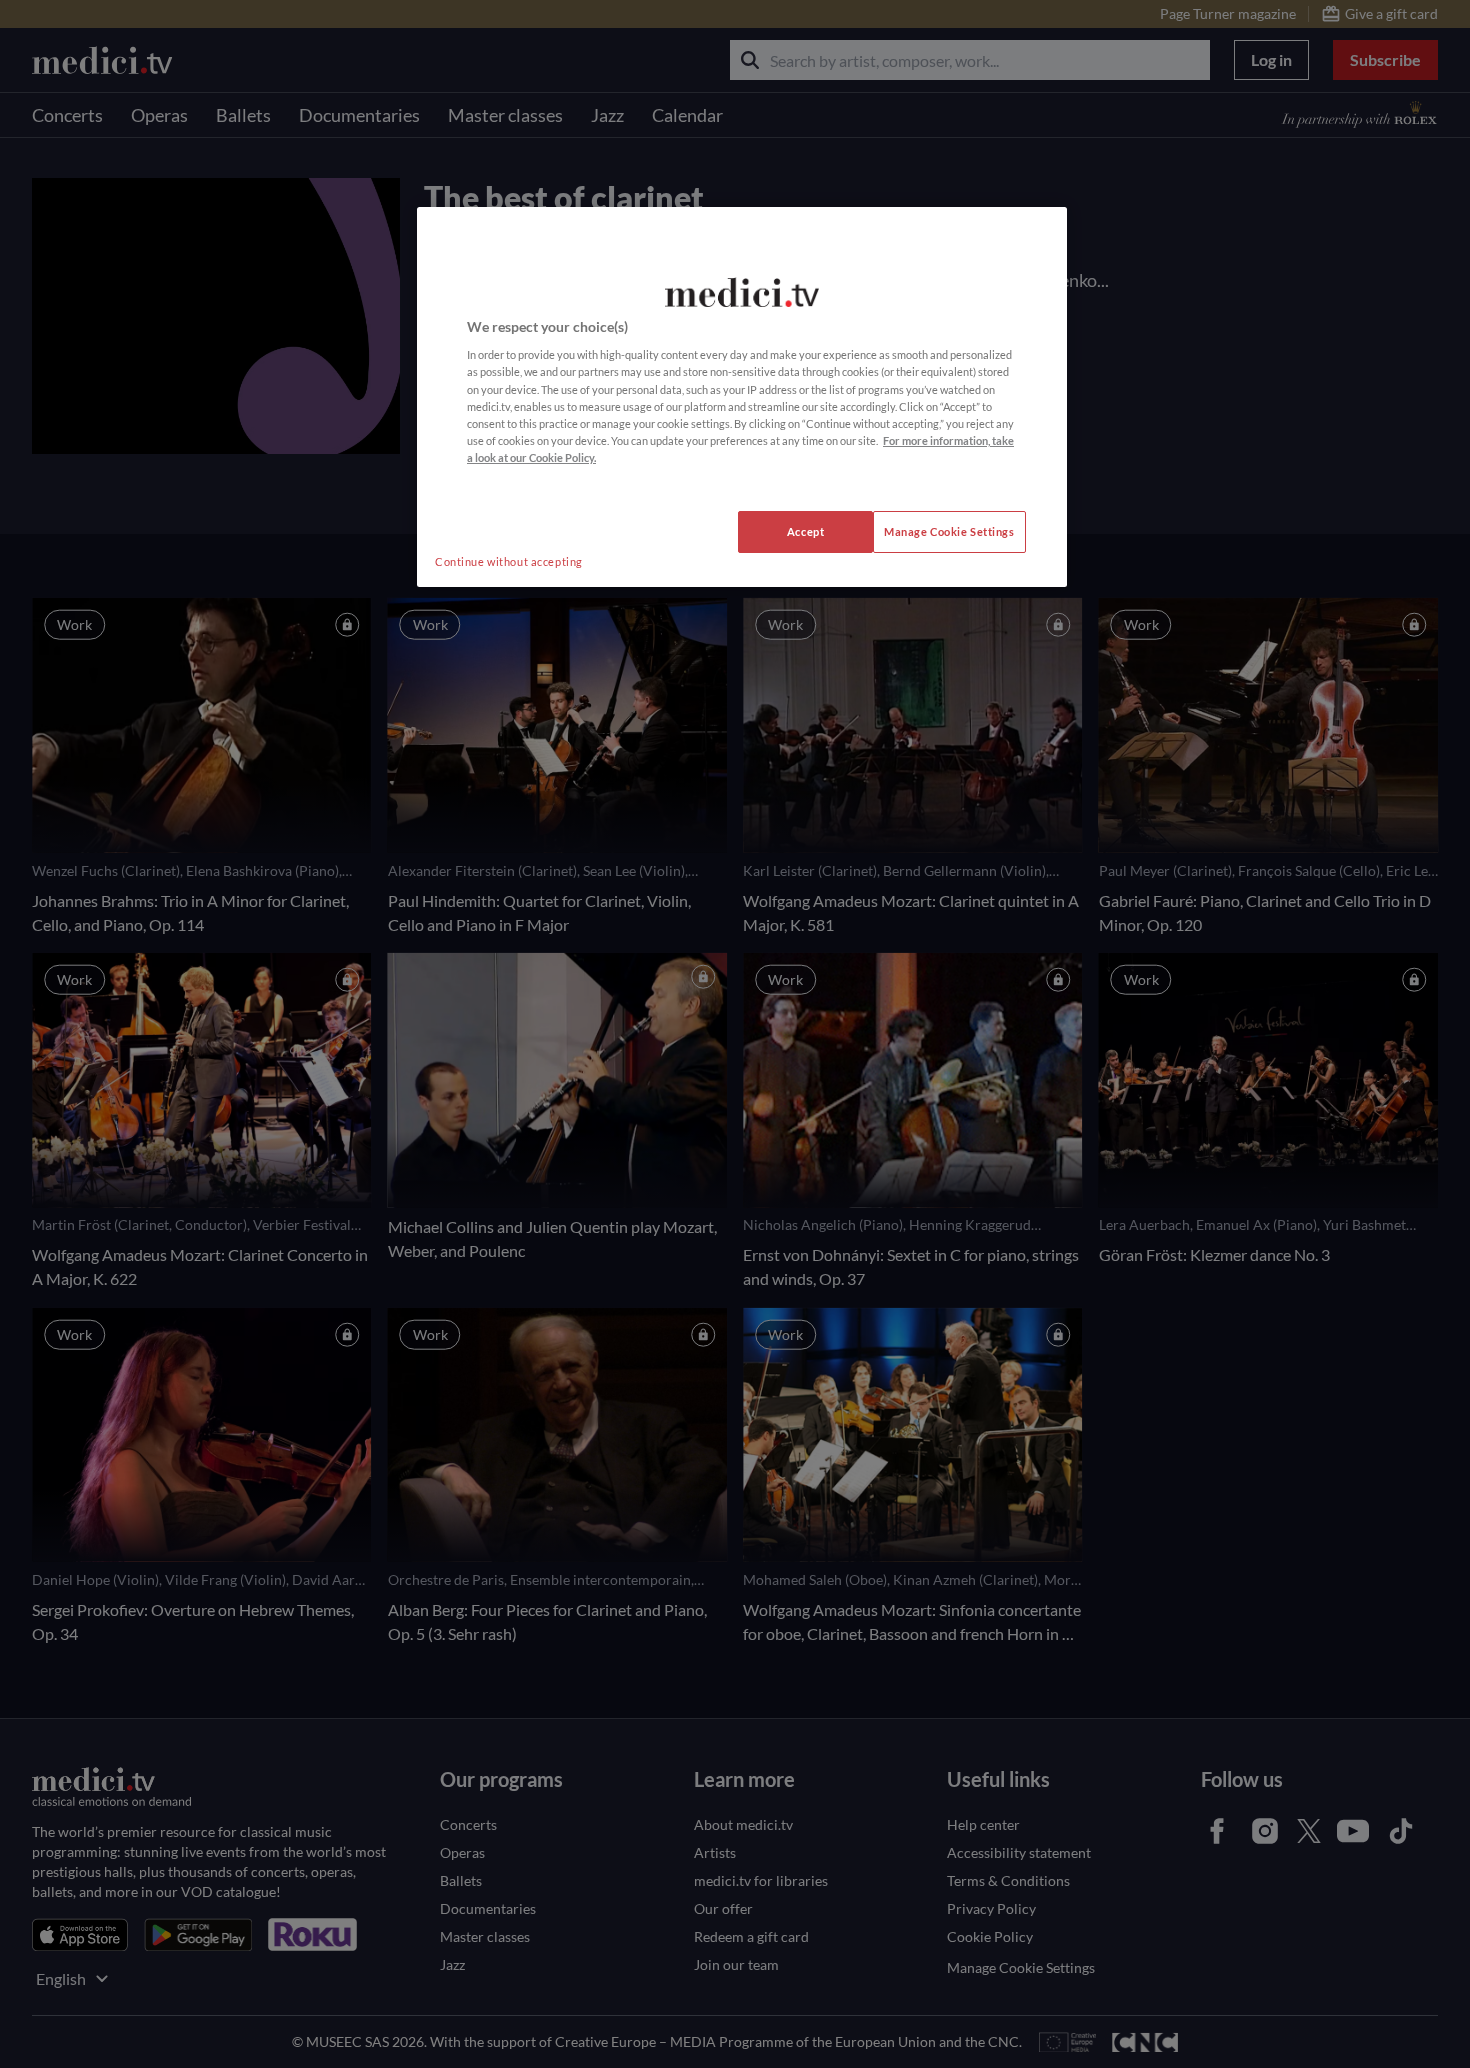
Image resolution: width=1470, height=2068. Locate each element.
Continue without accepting (509, 561)
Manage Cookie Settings (949, 531)
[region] (742, 397)
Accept (805, 531)
